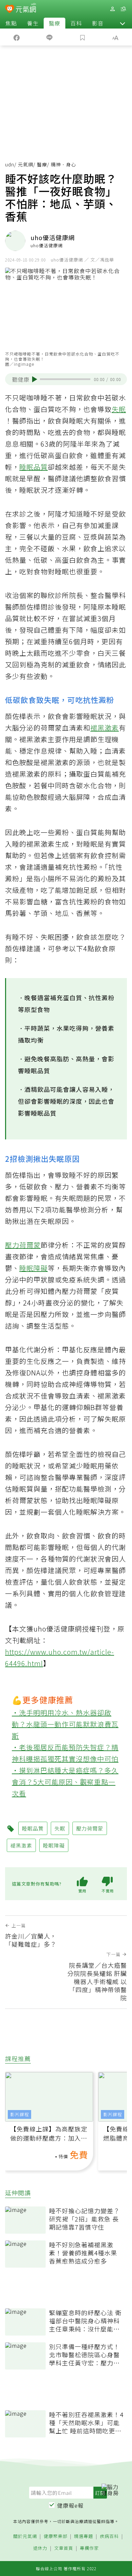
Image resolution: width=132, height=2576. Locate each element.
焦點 (11, 23)
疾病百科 (109, 2536)
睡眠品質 (34, 467)
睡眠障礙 (34, 1268)
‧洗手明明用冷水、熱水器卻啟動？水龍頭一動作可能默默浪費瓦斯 (65, 1724)
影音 (98, 23)
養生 (33, 23)
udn (10, 164)
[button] (123, 23)
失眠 (119, 409)
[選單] (123, 9)
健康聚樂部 (56, 2536)
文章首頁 (64, 2548)
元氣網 (26, 164)
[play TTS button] (35, 379)
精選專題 (84, 2536)
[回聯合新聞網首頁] (10, 10)
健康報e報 (70, 2505)
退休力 (40, 2548)
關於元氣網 (25, 2536)
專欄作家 (89, 2548)
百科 (76, 23)
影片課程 (20, 2114)
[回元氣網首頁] (26, 9)
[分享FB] (17, 37)
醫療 (54, 23)
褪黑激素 (105, 728)
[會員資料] (112, 9)
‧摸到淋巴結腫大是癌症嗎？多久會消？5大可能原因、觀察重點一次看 (65, 1782)
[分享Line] (50, 37)
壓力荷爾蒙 (23, 1245)
